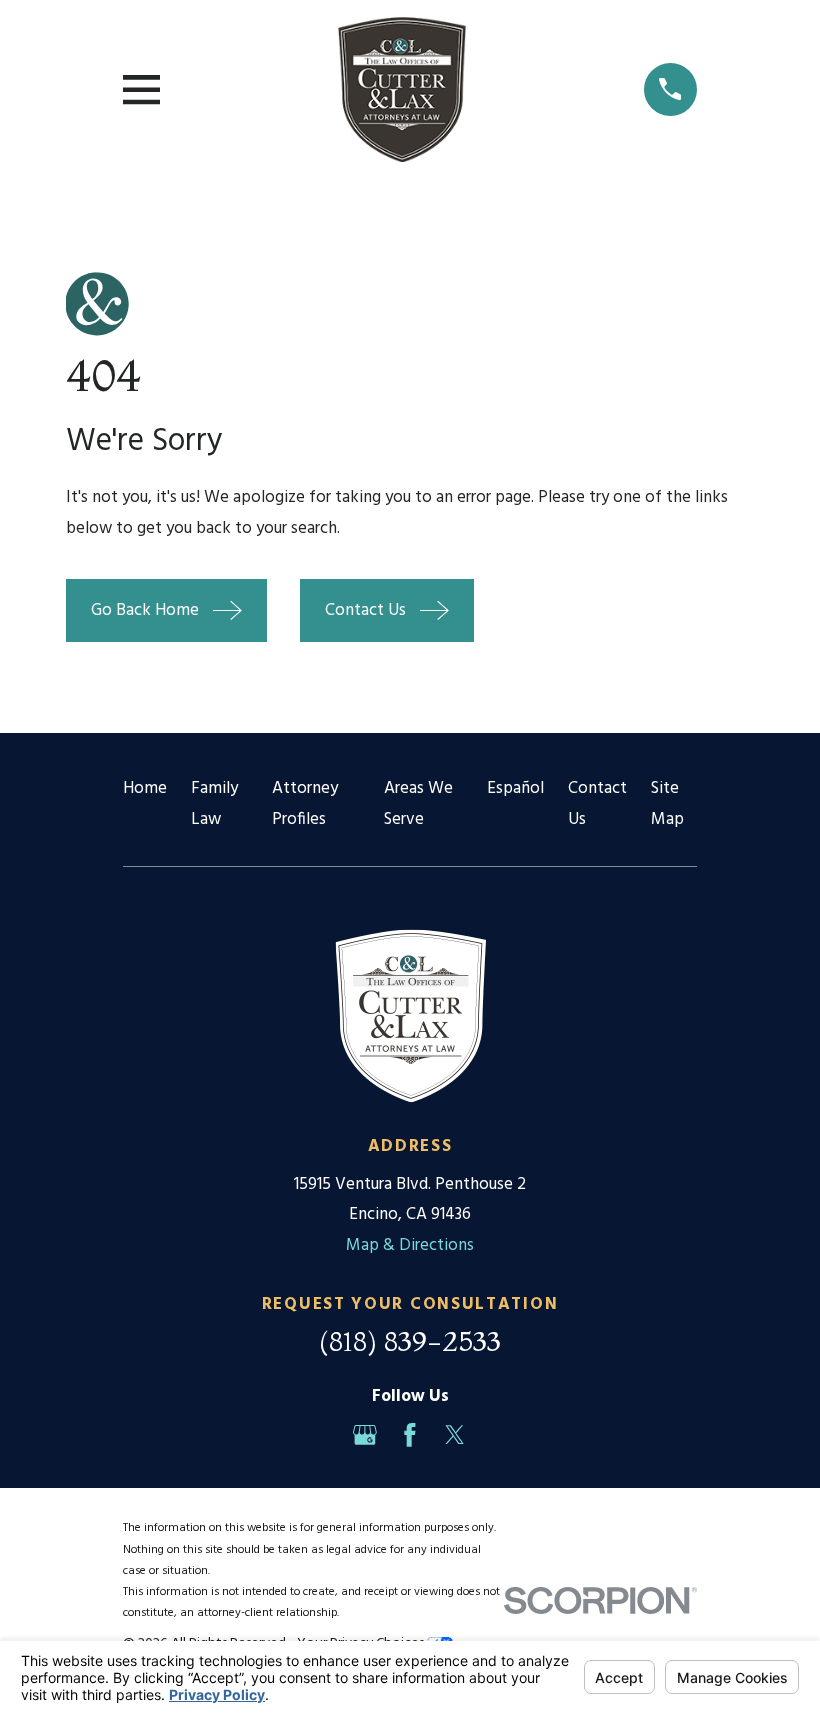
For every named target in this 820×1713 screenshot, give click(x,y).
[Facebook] (410, 1435)
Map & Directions (410, 1245)
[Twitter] (455, 1435)
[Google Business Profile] (365, 1435)
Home (145, 788)
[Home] (401, 89)
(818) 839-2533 (410, 1341)
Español (515, 788)
